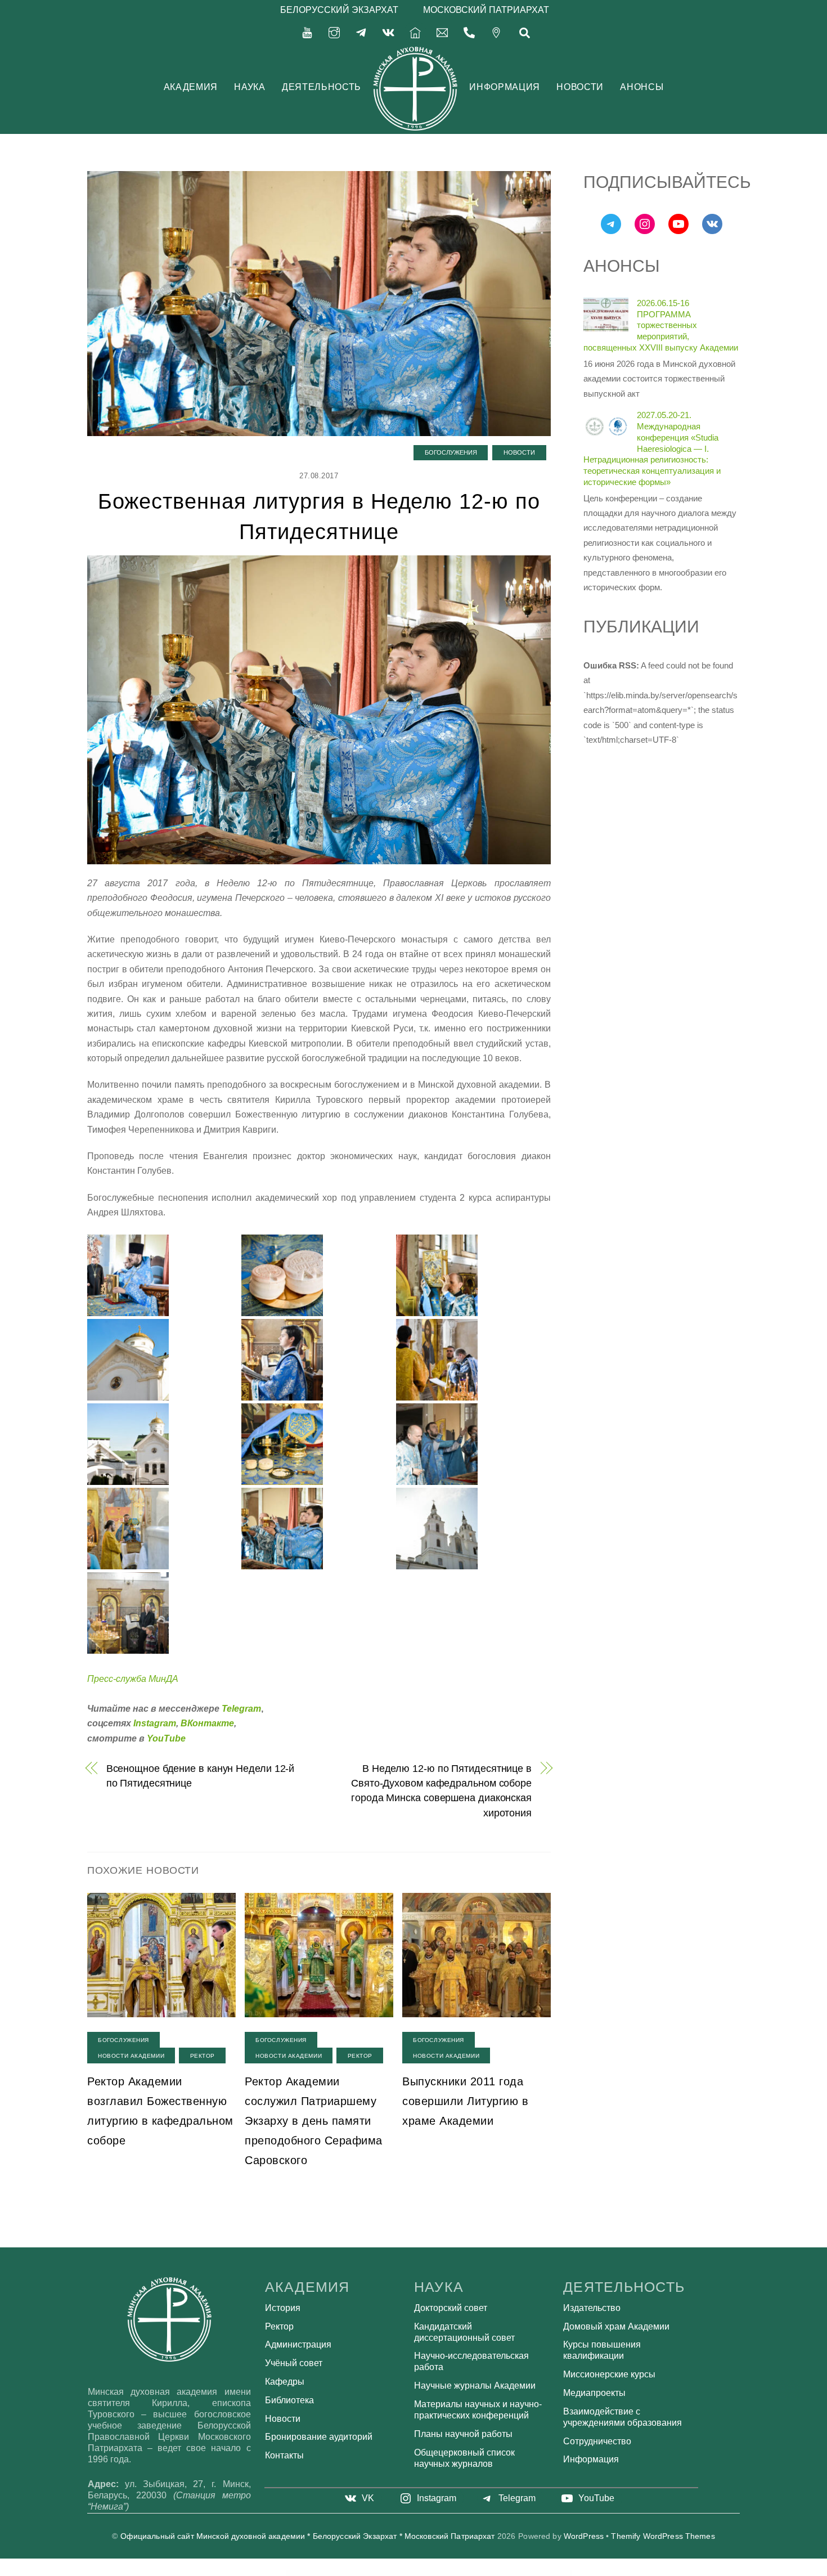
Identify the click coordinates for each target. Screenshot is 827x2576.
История (283, 2308)
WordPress (584, 2536)
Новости (580, 87)
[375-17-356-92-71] (469, 32)
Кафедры (285, 2382)
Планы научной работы (463, 2434)
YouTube (166, 1738)
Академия (191, 87)
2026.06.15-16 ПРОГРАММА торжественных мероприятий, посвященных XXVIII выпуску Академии (661, 325)
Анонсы (642, 87)
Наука (250, 87)
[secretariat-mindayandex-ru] (442, 32)
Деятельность (322, 87)
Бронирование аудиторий (319, 2437)
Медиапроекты (594, 2393)
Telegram (241, 1709)
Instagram (155, 1723)
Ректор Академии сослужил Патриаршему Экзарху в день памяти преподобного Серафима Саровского (314, 2121)
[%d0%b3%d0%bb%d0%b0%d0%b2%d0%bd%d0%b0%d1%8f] (415, 32)
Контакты (284, 2455)
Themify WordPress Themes (663, 2536)
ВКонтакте (207, 1723)
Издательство (592, 2308)
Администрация (298, 2344)
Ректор (203, 2056)
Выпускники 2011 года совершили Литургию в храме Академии (465, 2101)
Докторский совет (451, 2308)
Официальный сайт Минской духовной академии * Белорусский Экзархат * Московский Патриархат (308, 2536)
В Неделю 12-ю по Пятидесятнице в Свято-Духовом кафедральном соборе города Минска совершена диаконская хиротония (441, 1790)
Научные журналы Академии (475, 2386)
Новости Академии (131, 2056)
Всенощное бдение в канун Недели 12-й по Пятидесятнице (201, 1776)
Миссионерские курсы (609, 2374)
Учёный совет (294, 2363)
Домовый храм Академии (616, 2326)
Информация (504, 87)
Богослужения (451, 452)
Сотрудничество (597, 2441)
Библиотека (289, 2400)
